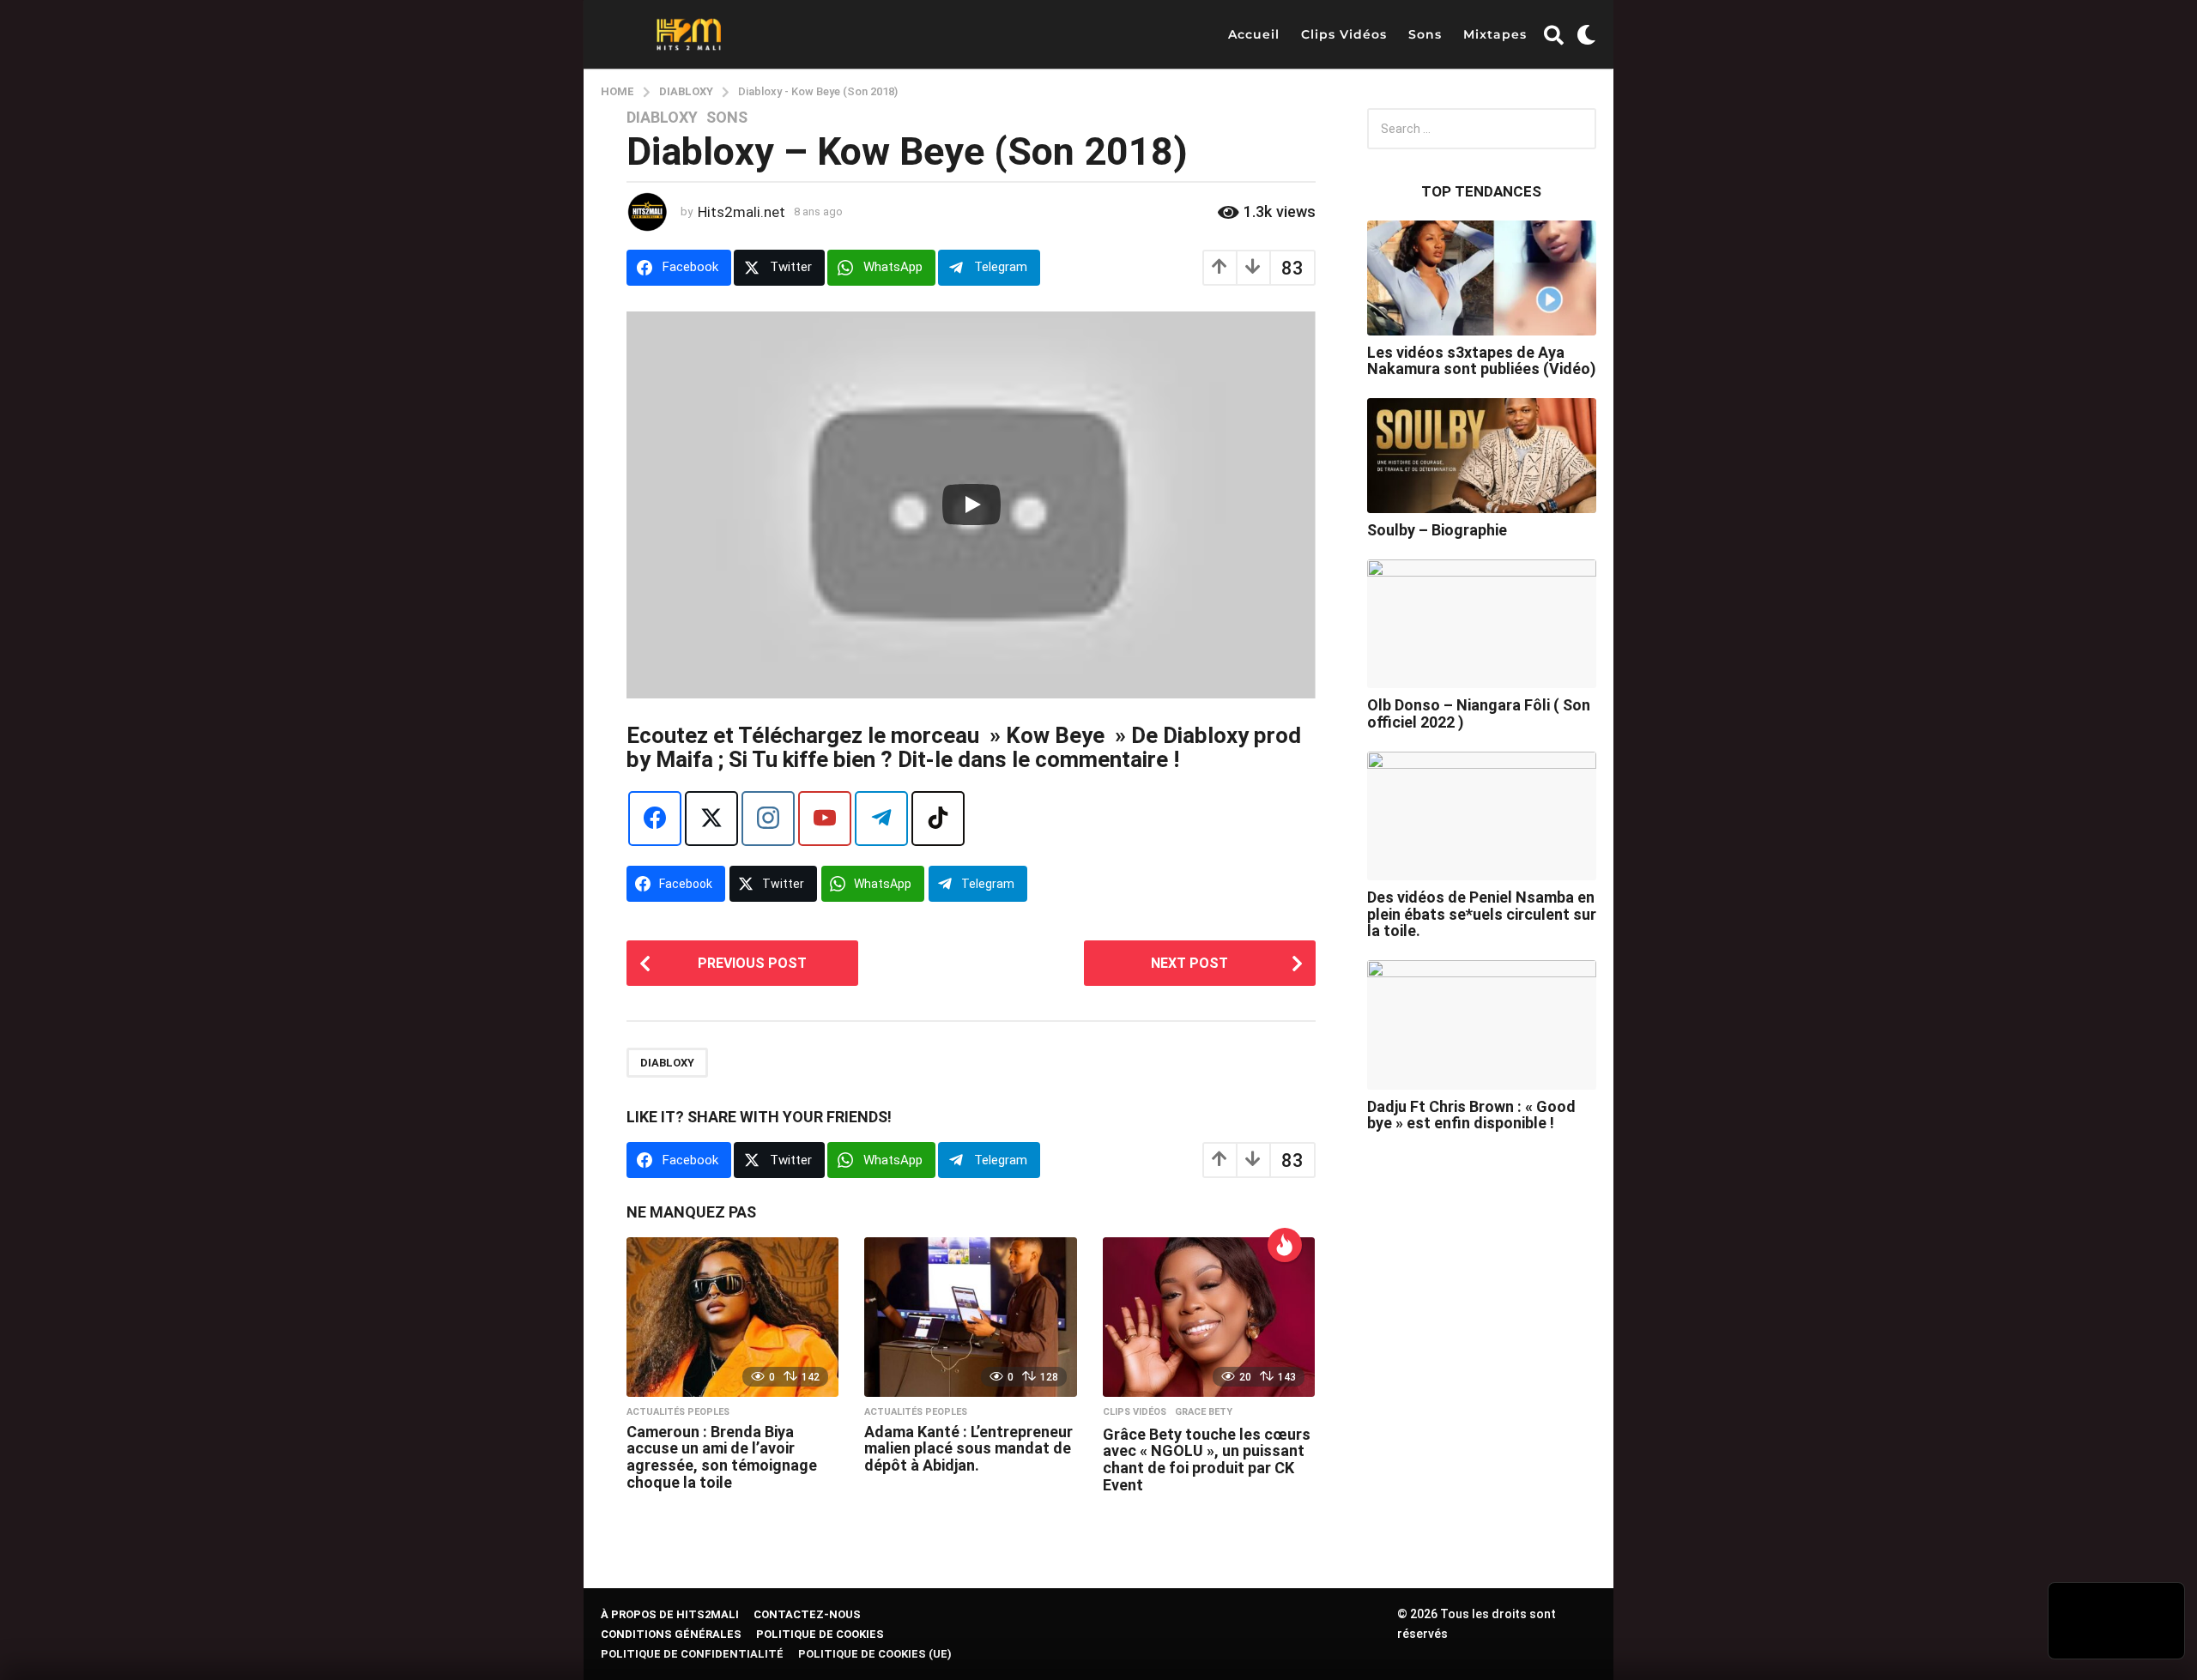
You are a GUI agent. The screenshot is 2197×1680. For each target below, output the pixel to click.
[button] (1554, 34)
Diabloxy (662, 118)
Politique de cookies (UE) (875, 1654)
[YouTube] (825, 819)
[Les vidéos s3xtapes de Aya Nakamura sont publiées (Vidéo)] (1482, 278)
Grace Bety (1204, 1412)
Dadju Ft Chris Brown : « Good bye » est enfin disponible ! (1471, 1115)
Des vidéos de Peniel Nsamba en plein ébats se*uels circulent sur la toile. (1482, 914)
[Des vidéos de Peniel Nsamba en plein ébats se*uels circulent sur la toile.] (1482, 816)
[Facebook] (655, 819)
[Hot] (1285, 1245)
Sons (1425, 34)
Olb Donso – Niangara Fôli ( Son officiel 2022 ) (1479, 713)
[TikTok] (938, 819)
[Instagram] (768, 819)
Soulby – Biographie (1437, 530)
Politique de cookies (820, 1634)
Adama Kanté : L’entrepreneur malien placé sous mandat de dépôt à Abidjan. (968, 1449)
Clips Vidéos (1344, 34)
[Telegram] (881, 819)
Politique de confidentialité (692, 1654)
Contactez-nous (807, 1614)
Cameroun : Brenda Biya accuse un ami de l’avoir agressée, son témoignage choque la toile (722, 1457)
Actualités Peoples (678, 1412)
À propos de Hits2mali (670, 1614)
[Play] (971, 505)
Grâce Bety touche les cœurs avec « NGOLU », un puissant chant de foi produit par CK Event (1207, 1459)
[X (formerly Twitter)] (711, 819)
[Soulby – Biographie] (1482, 456)
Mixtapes (1495, 34)
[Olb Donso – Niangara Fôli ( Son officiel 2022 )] (1482, 624)
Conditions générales (671, 1634)
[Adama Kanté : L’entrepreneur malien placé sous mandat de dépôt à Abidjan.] (970, 1317)
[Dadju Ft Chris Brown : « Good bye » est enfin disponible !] (1482, 1024)
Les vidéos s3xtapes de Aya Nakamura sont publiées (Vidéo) (1482, 360)
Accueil (1254, 34)
